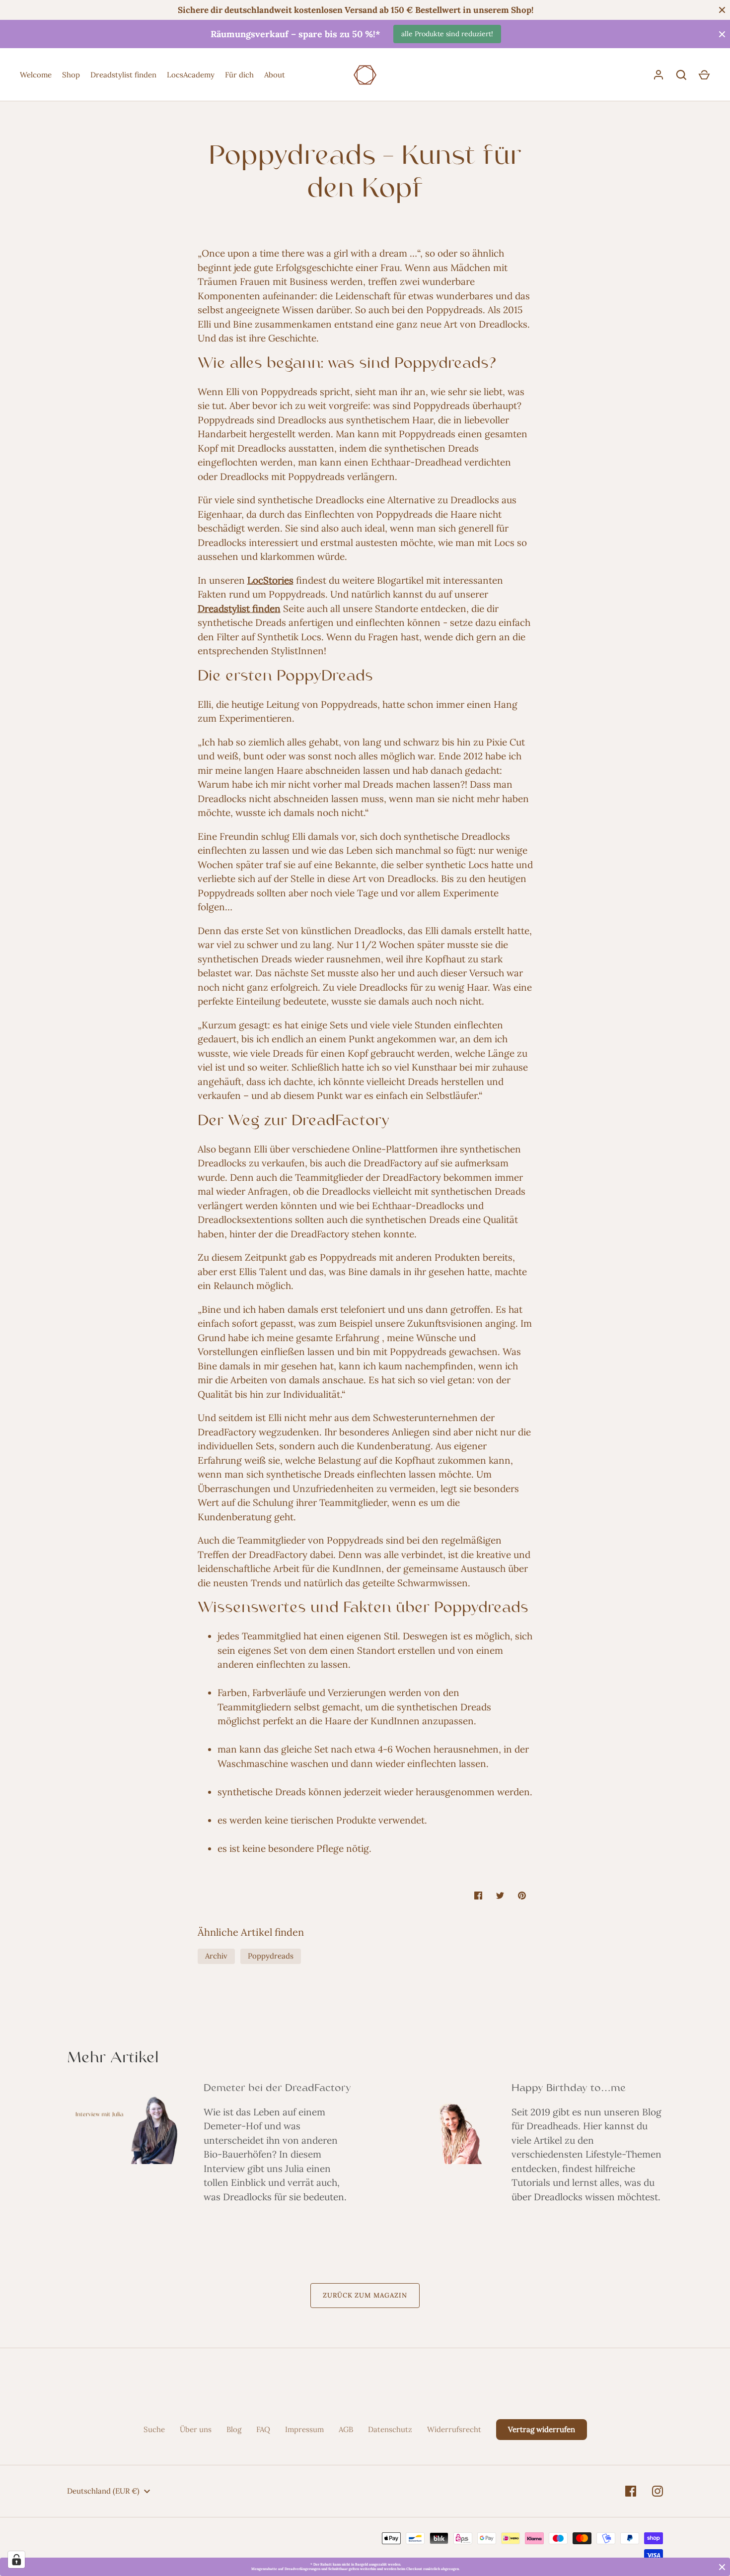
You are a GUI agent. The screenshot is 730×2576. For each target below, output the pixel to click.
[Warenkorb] (704, 75)
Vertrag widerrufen (542, 2429)
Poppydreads (271, 1956)
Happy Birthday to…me (569, 2089)
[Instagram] (657, 2491)
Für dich (239, 75)
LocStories (270, 580)
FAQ (263, 2429)
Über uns (196, 2429)
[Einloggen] (658, 75)
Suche (154, 2429)
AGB (346, 2429)
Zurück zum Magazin (365, 2295)
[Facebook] (631, 2491)
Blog (234, 2429)
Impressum (304, 2429)
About (275, 75)
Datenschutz (390, 2429)
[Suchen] (681, 75)
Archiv (216, 1956)
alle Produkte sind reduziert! (447, 34)
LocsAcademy (191, 75)
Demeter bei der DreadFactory (277, 2089)
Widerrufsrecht (454, 2429)
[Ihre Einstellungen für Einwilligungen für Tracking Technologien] (16, 2560)
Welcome (36, 75)
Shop (71, 75)
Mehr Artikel (113, 2059)
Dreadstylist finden (123, 75)
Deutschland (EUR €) (103, 2491)
